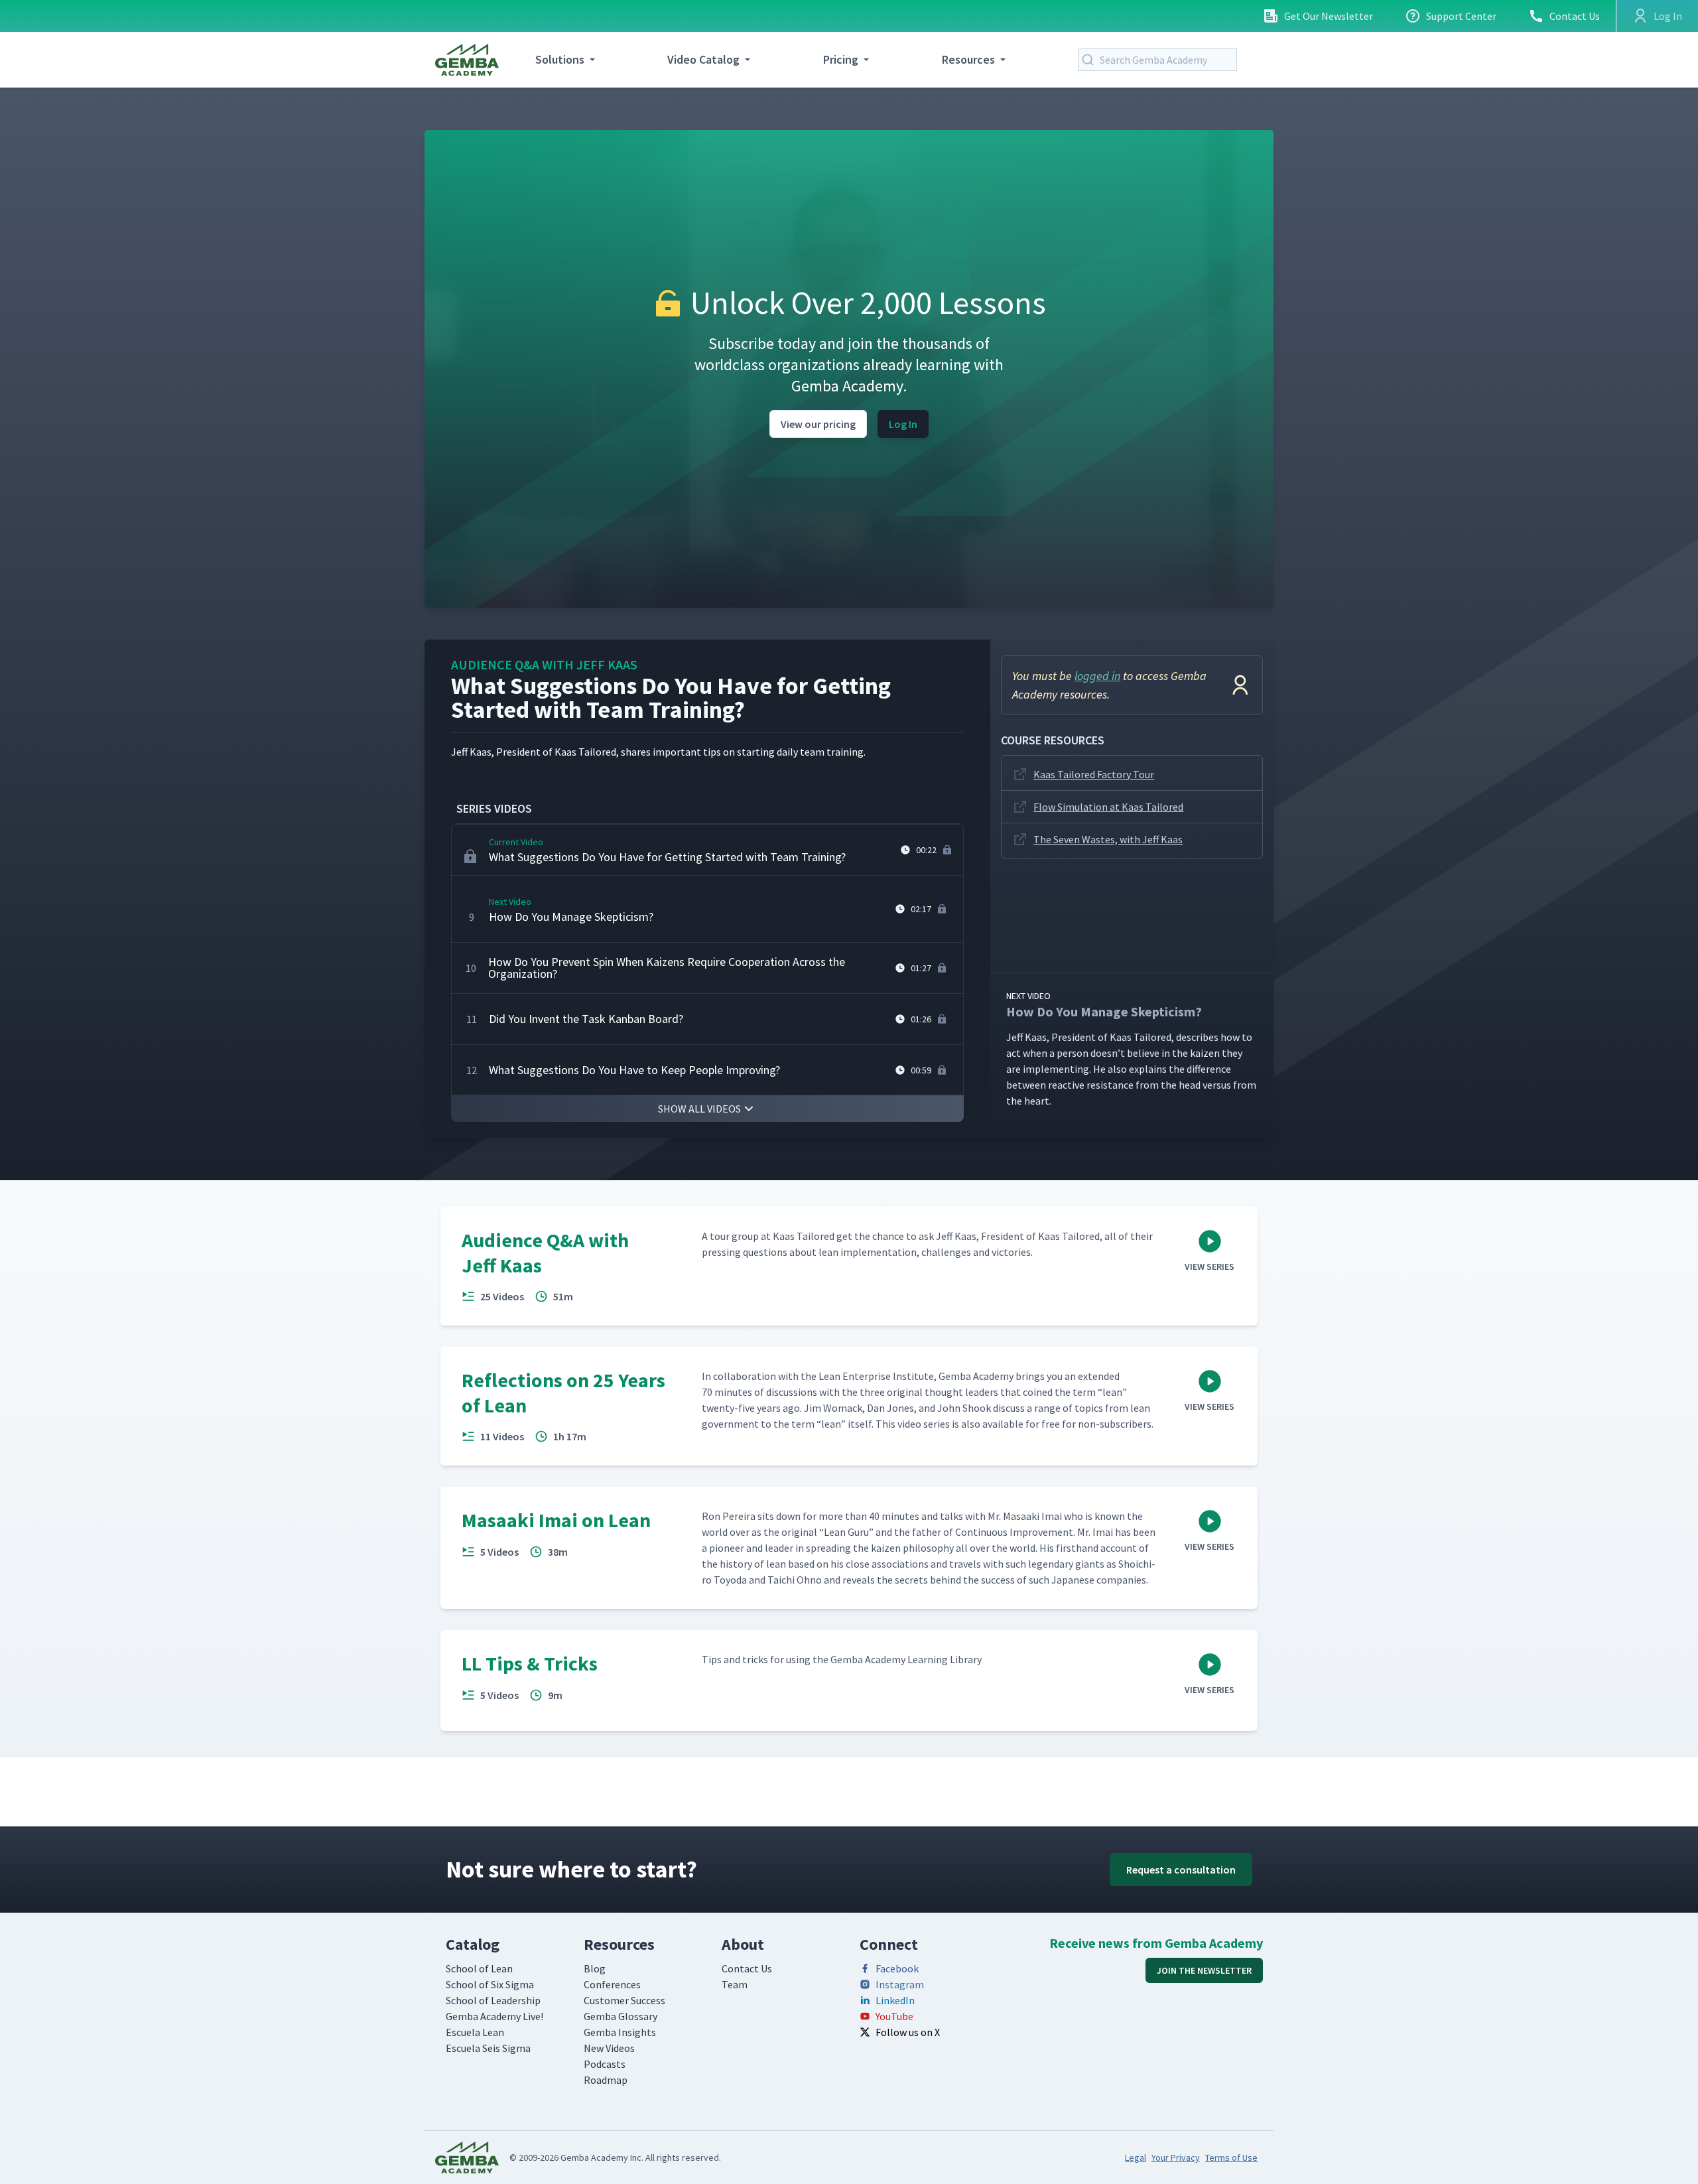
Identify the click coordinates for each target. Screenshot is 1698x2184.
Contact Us (1575, 16)
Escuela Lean (475, 2032)
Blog (595, 1968)
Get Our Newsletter (1329, 16)
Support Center (1461, 16)
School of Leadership (493, 2000)
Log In (903, 424)
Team (735, 1984)
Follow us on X (908, 2032)
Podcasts (605, 2064)
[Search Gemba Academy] (1090, 60)
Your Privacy (1176, 2157)
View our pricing (818, 424)
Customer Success (624, 2000)
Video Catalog (703, 59)
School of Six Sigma (490, 1984)
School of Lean (479, 1968)
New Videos (609, 2048)
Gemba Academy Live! (494, 2016)
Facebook (897, 1968)
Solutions (560, 59)
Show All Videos (699, 1109)
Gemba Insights (620, 2032)
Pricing (841, 59)
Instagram (900, 1984)
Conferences (612, 1984)
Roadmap (606, 2080)
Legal (1136, 2157)
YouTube (894, 2016)
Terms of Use (1231, 2157)
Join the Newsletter (1204, 1970)
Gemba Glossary (620, 2016)
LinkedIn (895, 2000)
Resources (968, 59)
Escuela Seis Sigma (488, 2048)
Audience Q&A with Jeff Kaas (544, 664)
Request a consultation (1181, 1870)
